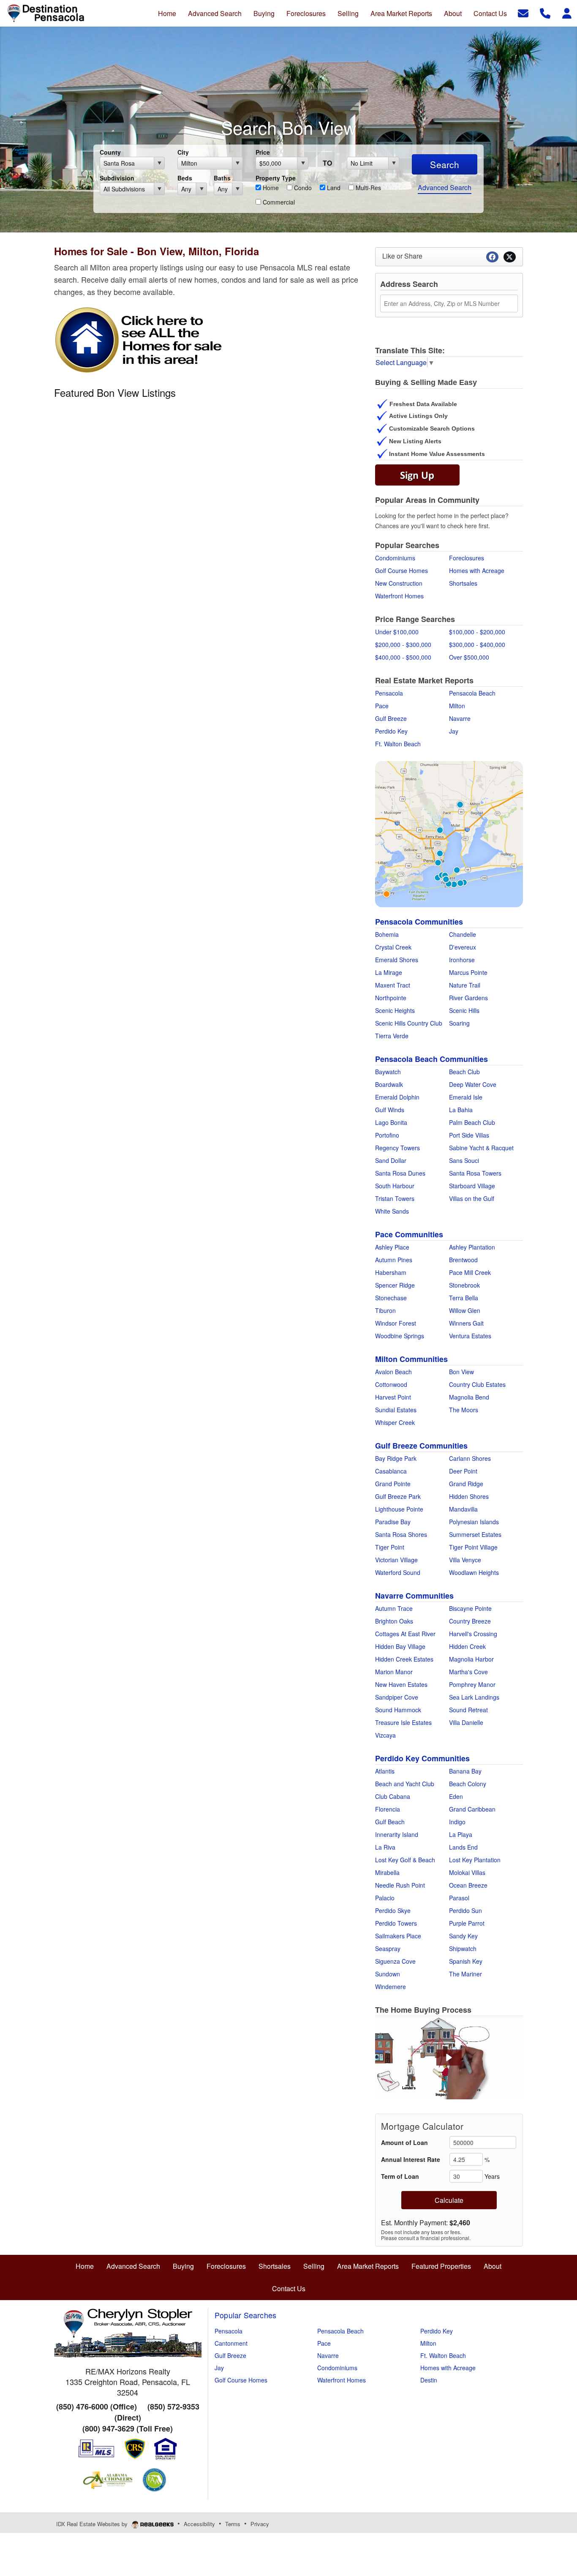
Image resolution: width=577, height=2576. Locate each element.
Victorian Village (396, 1560)
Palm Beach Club (472, 1122)
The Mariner (465, 1974)
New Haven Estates (401, 1684)
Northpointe (391, 998)
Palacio (385, 1898)
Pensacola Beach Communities (431, 1059)
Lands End (463, 1847)
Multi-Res (367, 188)
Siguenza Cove (395, 1961)
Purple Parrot (467, 1923)
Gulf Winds (390, 1110)
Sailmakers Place (398, 1936)
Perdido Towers (396, 1923)
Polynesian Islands (474, 1522)
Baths (222, 178)
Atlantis (385, 1771)
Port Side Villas (469, 1135)
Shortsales (463, 583)
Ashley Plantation (472, 1247)
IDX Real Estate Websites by (93, 2524)
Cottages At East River (405, 1634)
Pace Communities (409, 1234)
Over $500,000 (469, 657)
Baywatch (388, 1072)
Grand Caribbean (472, 1809)
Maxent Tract (393, 985)
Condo (302, 188)
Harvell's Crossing (473, 1634)
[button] (449, 2058)
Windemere (391, 1987)
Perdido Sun (465, 1910)
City (183, 152)
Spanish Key (466, 1961)
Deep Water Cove (473, 1084)
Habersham (391, 1272)
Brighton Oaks (394, 1621)
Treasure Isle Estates (403, 1722)
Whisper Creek (395, 1422)
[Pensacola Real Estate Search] (449, 833)
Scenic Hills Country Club (409, 1023)
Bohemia (387, 934)
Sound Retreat (468, 1710)
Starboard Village (472, 1186)
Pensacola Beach (472, 693)
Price (263, 152)
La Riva (385, 1847)
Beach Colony (468, 1784)
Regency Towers (397, 1148)
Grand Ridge (466, 1484)
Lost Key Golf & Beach (405, 1860)
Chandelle (463, 934)
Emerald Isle (466, 1097)
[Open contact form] (523, 12)
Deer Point (463, 1471)
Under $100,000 (397, 632)
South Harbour (395, 1186)
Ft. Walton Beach (398, 744)
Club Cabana (393, 1796)
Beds (185, 178)
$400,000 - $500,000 (403, 657)
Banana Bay (465, 1771)
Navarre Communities (414, 1596)
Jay (454, 731)
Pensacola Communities (419, 922)
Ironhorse (462, 960)
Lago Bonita (391, 1122)
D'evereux (463, 947)
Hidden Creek (467, 1646)
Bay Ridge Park (396, 1458)
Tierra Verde (392, 1036)
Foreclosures (467, 558)
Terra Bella (464, 1298)
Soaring (459, 1023)
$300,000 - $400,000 (477, 644)
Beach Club (464, 1072)
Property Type (276, 178)
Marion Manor (394, 1672)
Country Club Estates (477, 1384)
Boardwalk (389, 1084)
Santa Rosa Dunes (400, 1173)
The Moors (464, 1410)
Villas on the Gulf (472, 1198)
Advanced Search (445, 187)
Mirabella (387, 1872)
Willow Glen (465, 1310)
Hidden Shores (469, 1496)
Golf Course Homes (401, 570)
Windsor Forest (396, 1323)
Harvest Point (393, 1397)
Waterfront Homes (399, 596)
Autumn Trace (394, 1608)
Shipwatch (463, 1948)
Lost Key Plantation (475, 1860)
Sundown (388, 1974)
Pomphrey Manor (472, 1684)
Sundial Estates (396, 1410)
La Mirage (389, 972)
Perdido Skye (393, 1910)
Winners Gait (466, 1323)
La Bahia (461, 1110)
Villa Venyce (465, 1560)
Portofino (387, 1135)
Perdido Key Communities (422, 1758)
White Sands (392, 1211)
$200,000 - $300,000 (403, 644)
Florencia (388, 1809)
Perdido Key (391, 731)
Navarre (460, 718)
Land (333, 188)
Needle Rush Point (400, 1885)
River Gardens (468, 998)
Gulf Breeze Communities (421, 1446)
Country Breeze (470, 1621)
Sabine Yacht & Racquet (481, 1148)
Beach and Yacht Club (405, 1784)
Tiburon (385, 1310)
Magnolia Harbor (471, 1659)
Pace (382, 706)
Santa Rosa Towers (475, 1173)
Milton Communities (411, 1359)
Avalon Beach (393, 1372)
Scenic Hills (464, 1010)
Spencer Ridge (395, 1285)
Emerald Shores (397, 960)
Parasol (459, 1898)
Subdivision (117, 178)
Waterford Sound (398, 1572)
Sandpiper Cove (397, 1697)
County (110, 152)
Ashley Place (392, 1247)
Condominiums (395, 558)
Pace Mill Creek (470, 1272)
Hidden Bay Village (400, 1646)
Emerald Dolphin (397, 1097)
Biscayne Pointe (470, 1608)
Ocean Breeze (468, 1885)
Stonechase (391, 1298)
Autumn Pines (394, 1260)
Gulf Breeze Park (398, 1496)
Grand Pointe (393, 1484)
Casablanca (391, 1471)
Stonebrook (464, 1285)
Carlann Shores (470, 1458)
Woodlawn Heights (474, 1572)
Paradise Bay (393, 1522)
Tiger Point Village (473, 1547)
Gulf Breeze (391, 718)
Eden (456, 1796)
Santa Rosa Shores (401, 1534)
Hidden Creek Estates (404, 1659)
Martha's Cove (468, 1672)
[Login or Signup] (567, 12)
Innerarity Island (397, 1834)
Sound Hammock (398, 1710)
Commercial (278, 202)
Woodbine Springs (400, 1336)
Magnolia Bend (469, 1397)
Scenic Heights (395, 1010)
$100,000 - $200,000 (477, 632)
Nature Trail (465, 985)
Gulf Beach (390, 1822)
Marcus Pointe (468, 972)
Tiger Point (390, 1547)
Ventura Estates (470, 1336)
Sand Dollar (391, 1160)
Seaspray (388, 1948)
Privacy (260, 2524)
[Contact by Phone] (545, 12)
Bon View (461, 1372)
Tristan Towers (395, 1198)
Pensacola (389, 693)
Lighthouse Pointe (399, 1509)
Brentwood (463, 1260)
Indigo (457, 1822)
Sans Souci (464, 1160)
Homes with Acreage (477, 570)
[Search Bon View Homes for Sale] (139, 339)
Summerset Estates (475, 1534)
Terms (233, 2524)
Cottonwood (391, 1384)
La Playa (461, 1834)
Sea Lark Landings (474, 1697)
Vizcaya (385, 1735)
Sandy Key (463, 1936)
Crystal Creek (393, 947)
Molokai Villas (467, 1872)
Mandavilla (463, 1509)
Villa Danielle (466, 1722)
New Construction (399, 583)
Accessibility (199, 2524)
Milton (457, 706)
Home (270, 188)
